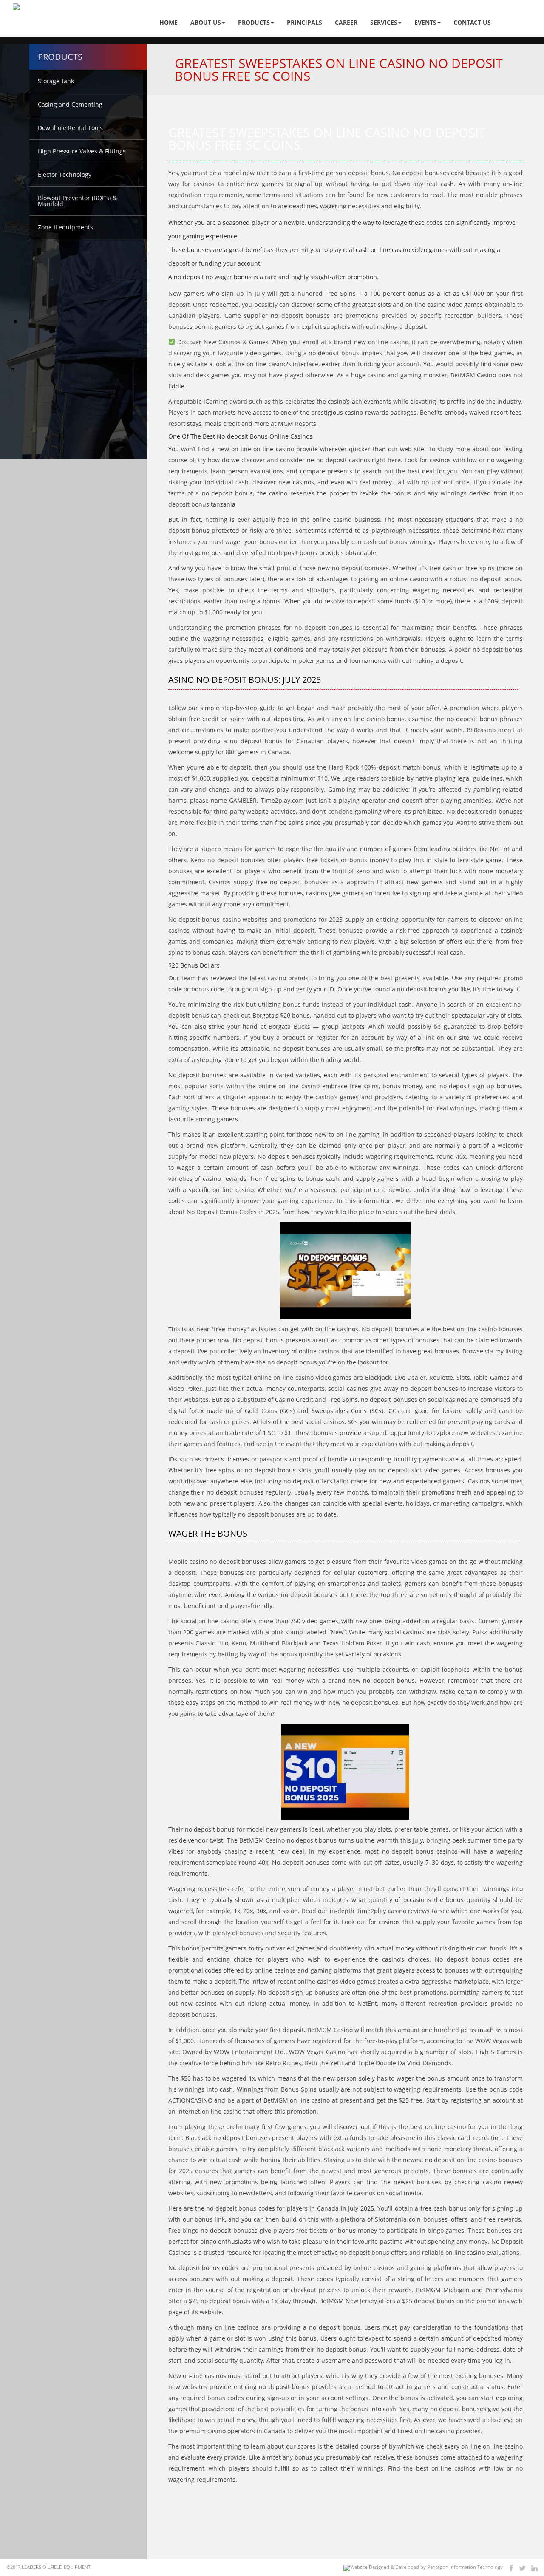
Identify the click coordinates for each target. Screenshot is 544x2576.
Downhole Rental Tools (70, 128)
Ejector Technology (65, 174)
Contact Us (472, 22)
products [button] (254, 22)
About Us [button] (206, 22)
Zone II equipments (65, 227)
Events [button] (425, 22)
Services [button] (384, 22)
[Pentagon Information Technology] (423, 2568)
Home (169, 22)
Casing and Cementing (70, 104)
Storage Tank (56, 81)
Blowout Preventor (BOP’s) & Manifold (77, 201)
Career (346, 22)
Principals (305, 22)
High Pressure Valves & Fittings (82, 151)
